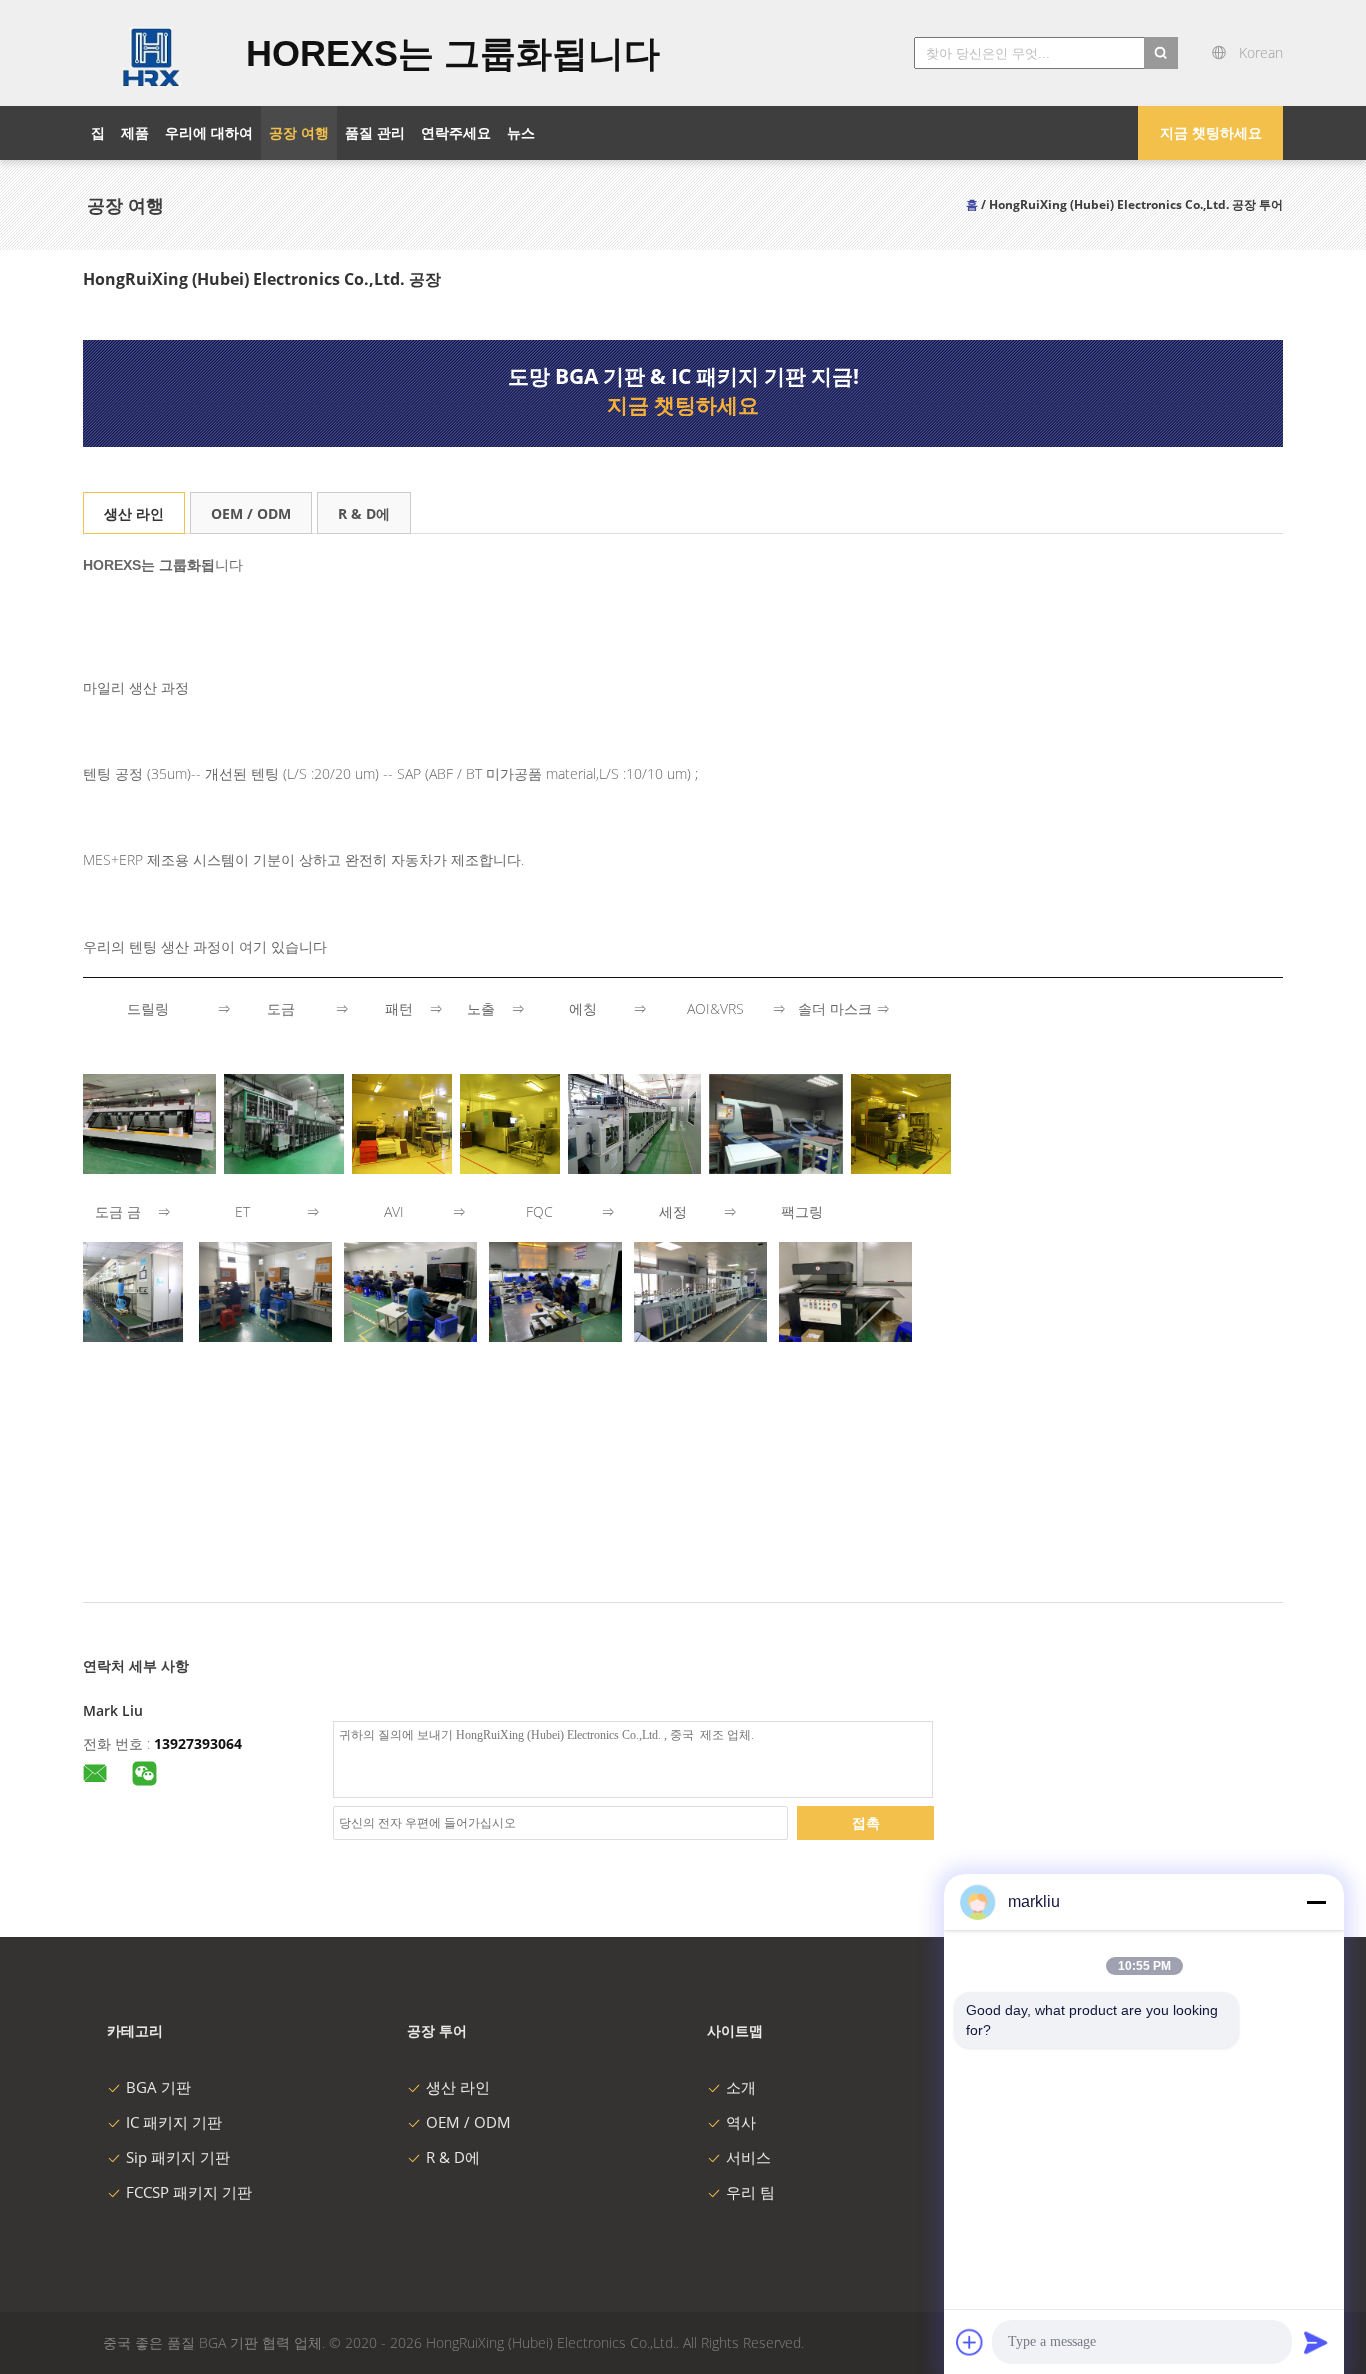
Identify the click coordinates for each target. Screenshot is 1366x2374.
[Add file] (970, 2342)
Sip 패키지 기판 (178, 2157)
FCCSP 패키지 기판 (189, 2192)
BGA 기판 (158, 2087)
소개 (741, 2087)
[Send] (1316, 2342)
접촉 (866, 1822)
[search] (1161, 53)
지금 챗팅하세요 (1211, 132)
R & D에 (364, 513)
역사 (741, 2122)
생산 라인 (134, 513)
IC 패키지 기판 (174, 2122)
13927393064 (198, 1743)
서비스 (748, 2157)
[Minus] (1316, 1902)
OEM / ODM (251, 513)
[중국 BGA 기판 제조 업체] (152, 53)
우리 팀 (750, 2192)
